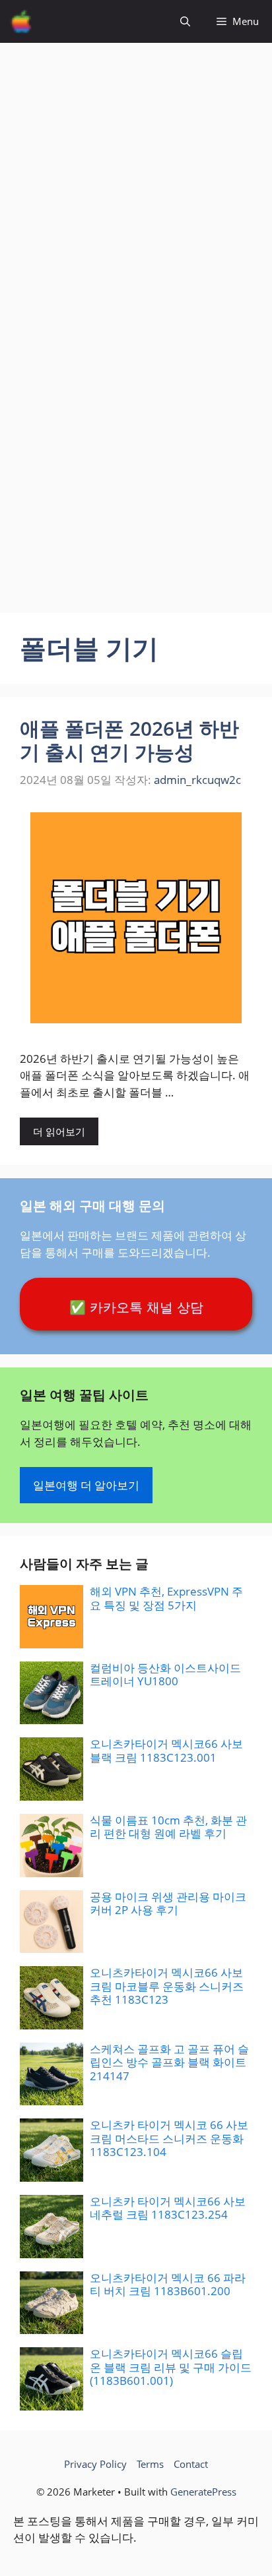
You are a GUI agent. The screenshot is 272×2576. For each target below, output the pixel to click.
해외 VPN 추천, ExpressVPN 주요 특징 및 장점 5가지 (166, 1598)
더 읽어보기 (59, 1131)
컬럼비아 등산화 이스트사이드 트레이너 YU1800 (165, 1674)
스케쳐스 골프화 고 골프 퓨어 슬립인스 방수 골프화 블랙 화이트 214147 (169, 2062)
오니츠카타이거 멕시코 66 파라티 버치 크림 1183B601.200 (168, 2284)
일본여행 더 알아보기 (86, 1485)
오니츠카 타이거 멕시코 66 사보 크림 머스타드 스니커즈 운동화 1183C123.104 (169, 2138)
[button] (185, 21)
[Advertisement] (136, 179)
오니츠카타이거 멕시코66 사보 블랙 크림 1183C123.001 (166, 1750)
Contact (191, 2464)
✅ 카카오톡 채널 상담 (136, 1307)
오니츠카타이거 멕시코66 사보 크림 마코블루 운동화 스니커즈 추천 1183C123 (167, 1986)
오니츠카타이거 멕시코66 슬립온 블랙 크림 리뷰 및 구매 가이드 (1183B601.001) (171, 2367)
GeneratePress (203, 2492)
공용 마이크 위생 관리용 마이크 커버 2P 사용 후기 (168, 1903)
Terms (150, 2464)
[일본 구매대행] (21, 21)
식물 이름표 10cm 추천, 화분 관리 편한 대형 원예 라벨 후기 (168, 1827)
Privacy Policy (95, 2464)
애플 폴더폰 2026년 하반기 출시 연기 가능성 (129, 740)
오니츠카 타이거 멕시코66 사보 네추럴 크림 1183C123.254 (168, 2208)
